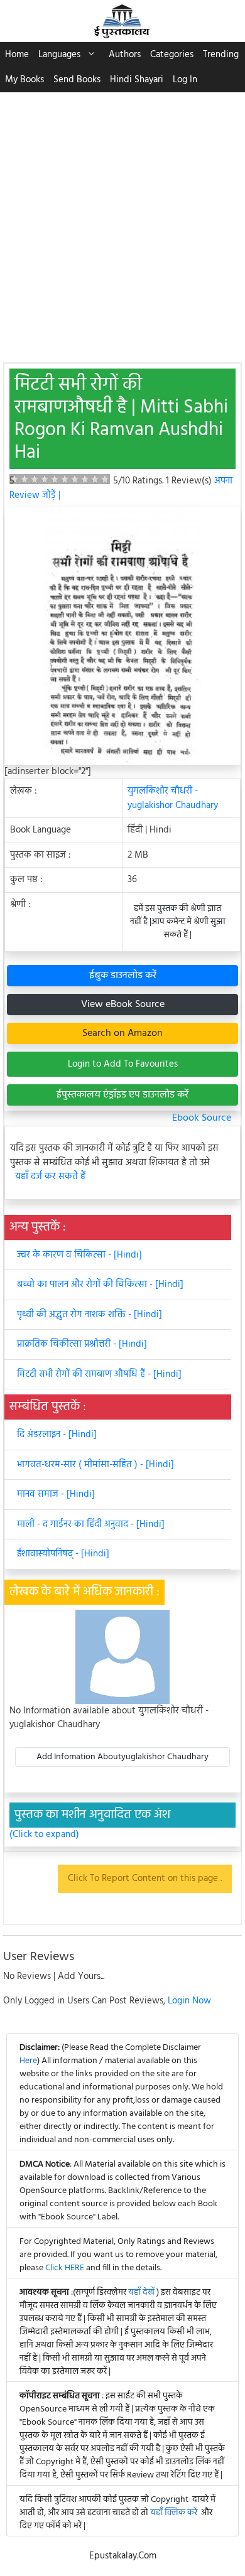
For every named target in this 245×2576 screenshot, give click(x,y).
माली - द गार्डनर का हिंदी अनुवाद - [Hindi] (91, 1524)
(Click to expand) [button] (44, 1835)
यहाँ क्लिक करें (174, 2513)
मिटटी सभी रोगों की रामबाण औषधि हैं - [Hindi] (99, 1374)
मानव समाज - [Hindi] (56, 1494)
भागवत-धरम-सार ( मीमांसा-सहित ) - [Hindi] (95, 1465)
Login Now (189, 2001)
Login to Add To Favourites (123, 1064)
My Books (24, 80)
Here (28, 2061)
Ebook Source (202, 1118)
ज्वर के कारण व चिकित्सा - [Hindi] (79, 1255)
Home (17, 55)
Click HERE (65, 2268)
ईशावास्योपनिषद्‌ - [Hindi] (63, 1554)
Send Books (77, 80)
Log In (185, 80)
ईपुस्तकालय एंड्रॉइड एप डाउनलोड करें (122, 1095)
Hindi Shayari (137, 80)
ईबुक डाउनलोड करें (123, 976)
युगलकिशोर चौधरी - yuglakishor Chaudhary (173, 798)
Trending (221, 55)
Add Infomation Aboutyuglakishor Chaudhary (122, 1757)
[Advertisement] (122, 221)
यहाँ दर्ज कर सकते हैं (50, 1177)
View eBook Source (123, 1005)
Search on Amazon (122, 1033)
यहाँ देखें (142, 2293)
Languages (59, 55)
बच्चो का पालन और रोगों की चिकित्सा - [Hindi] (100, 1285)
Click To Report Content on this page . (145, 1878)
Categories (172, 55)
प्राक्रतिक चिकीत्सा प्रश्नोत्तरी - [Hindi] (82, 1344)
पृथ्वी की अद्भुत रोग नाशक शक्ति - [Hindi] (90, 1315)
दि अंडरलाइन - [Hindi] (57, 1435)
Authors (125, 55)
